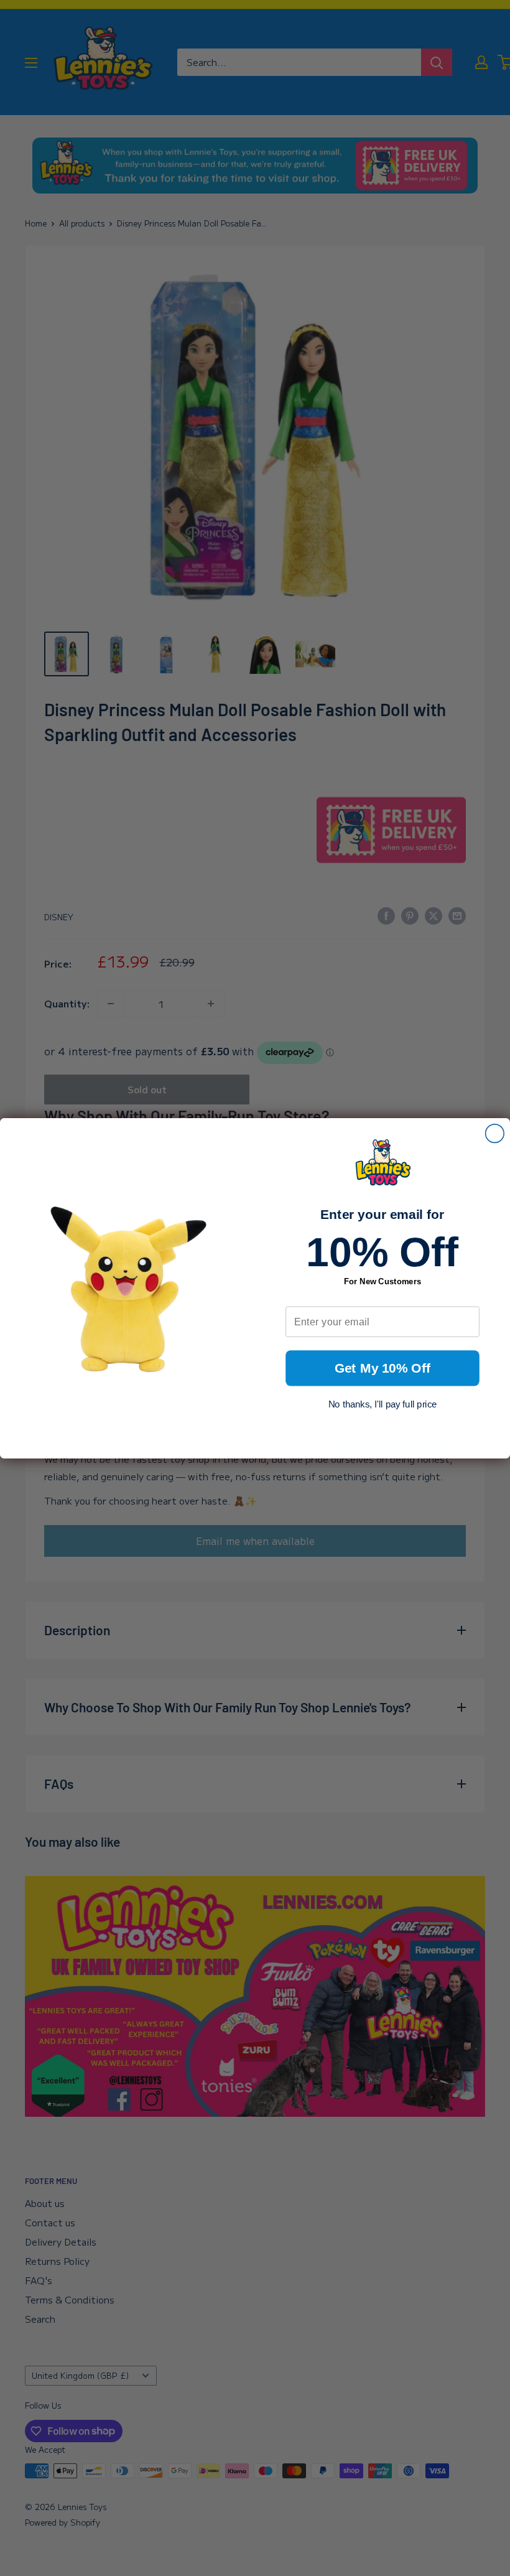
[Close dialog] (495, 1133)
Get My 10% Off (383, 1368)
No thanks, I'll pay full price (383, 1404)
